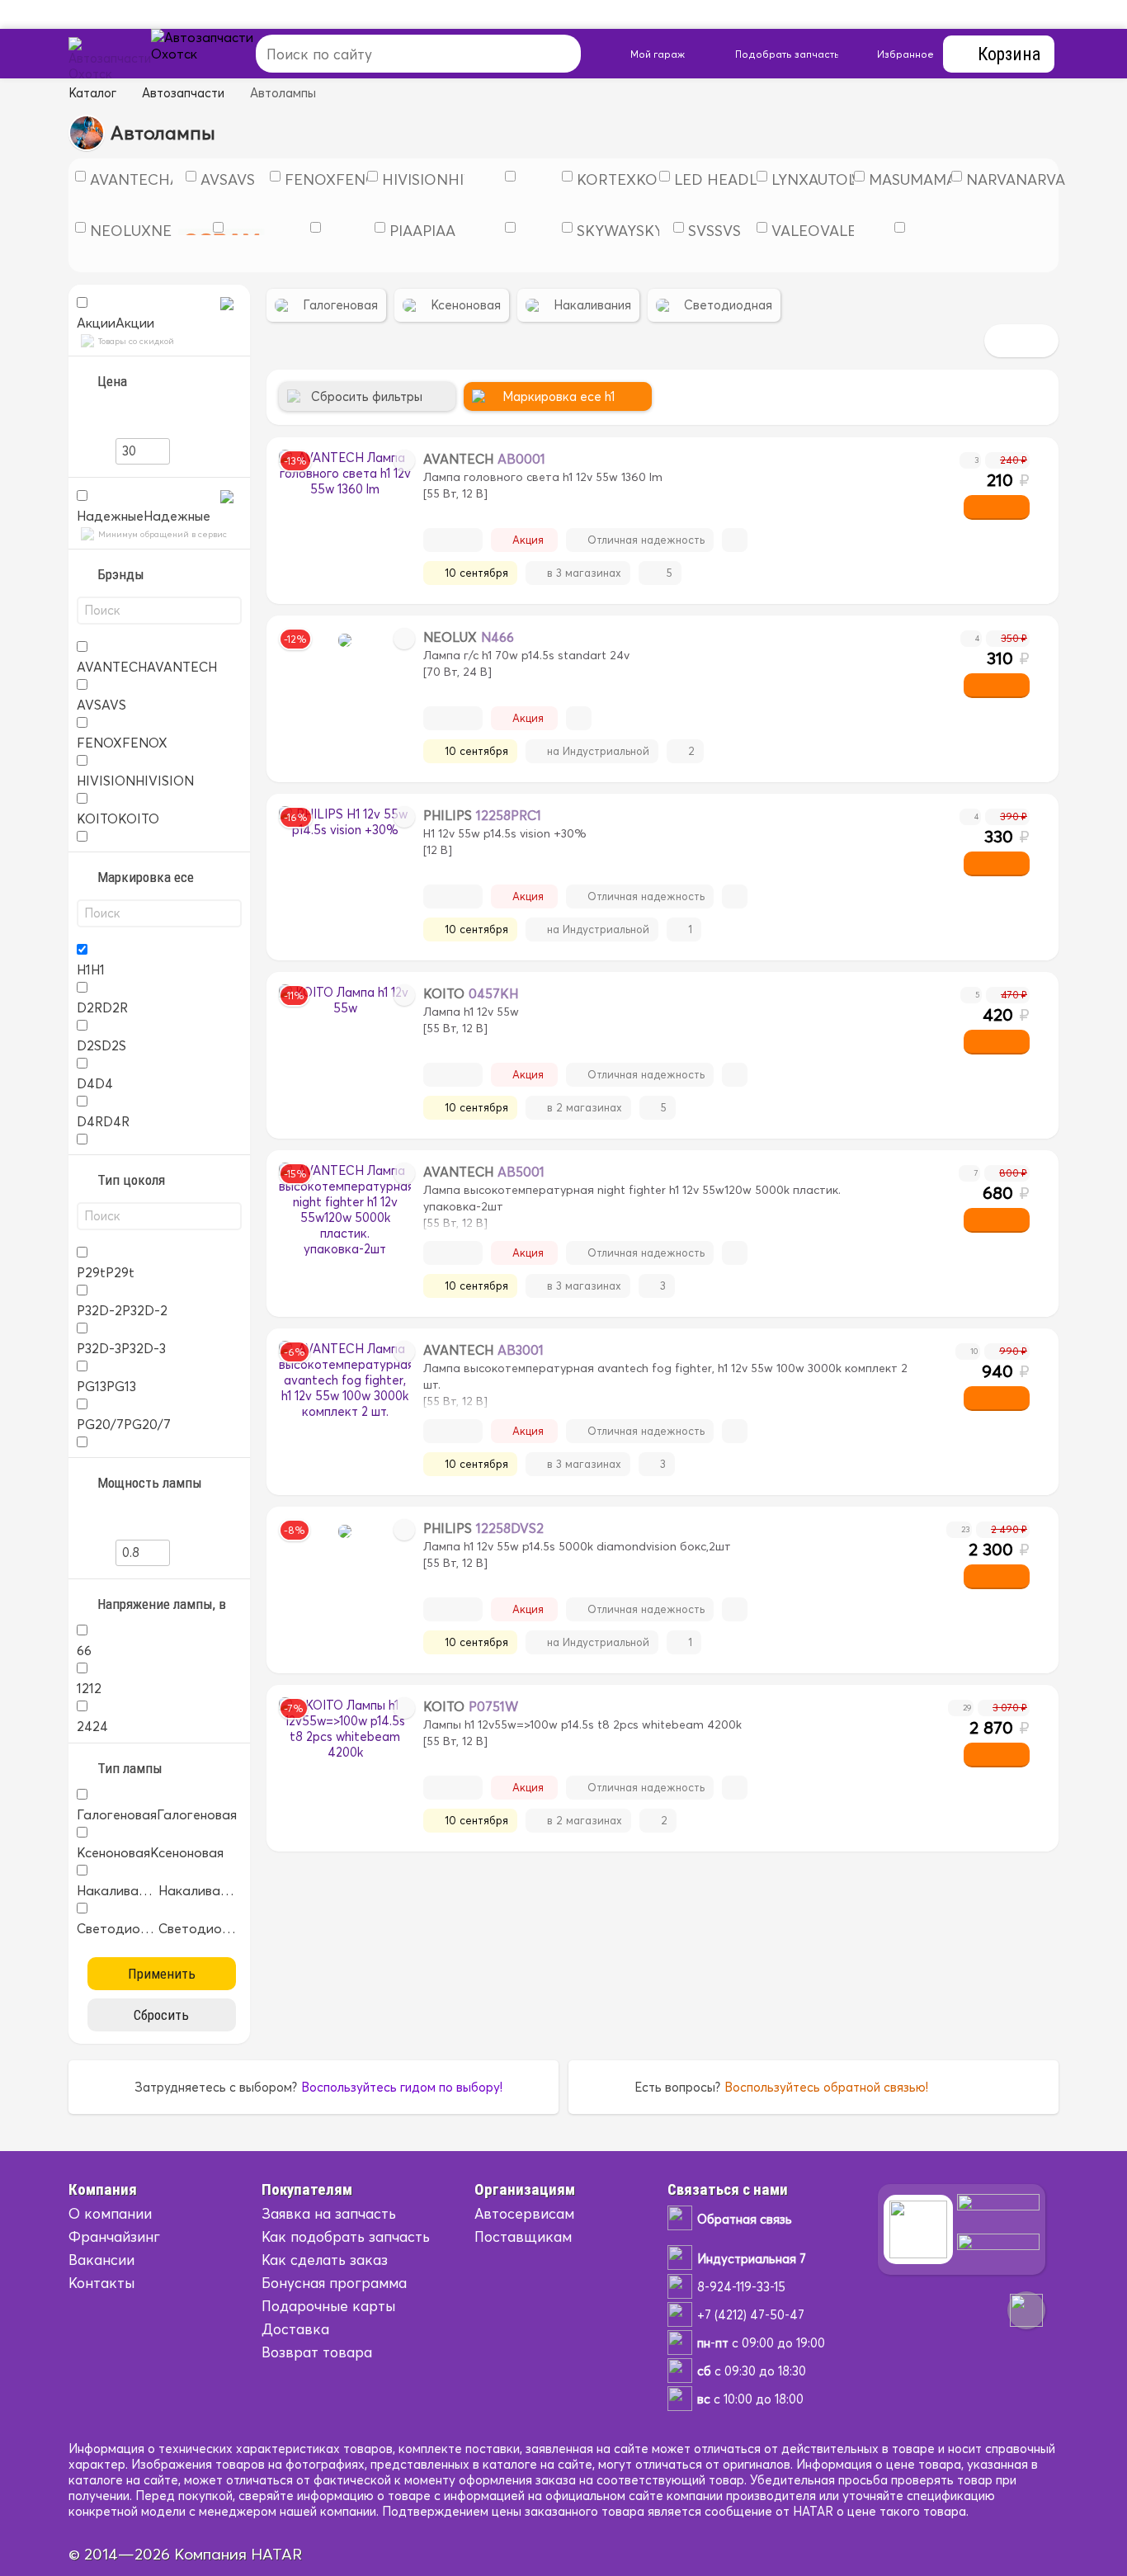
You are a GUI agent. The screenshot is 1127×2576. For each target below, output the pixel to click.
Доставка (295, 2329)
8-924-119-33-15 (741, 2287)
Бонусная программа (334, 2283)
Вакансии (101, 2260)
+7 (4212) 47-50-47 (751, 2315)
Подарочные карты (328, 2306)
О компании (110, 2213)
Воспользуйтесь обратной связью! (826, 2087)
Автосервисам (524, 2213)
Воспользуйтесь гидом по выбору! (402, 2087)
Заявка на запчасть (329, 2213)
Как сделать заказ (325, 2260)
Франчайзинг (114, 2236)
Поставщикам (523, 2236)
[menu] (221, 54)
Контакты (101, 2283)
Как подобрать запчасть (346, 2236)
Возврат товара (317, 2352)
